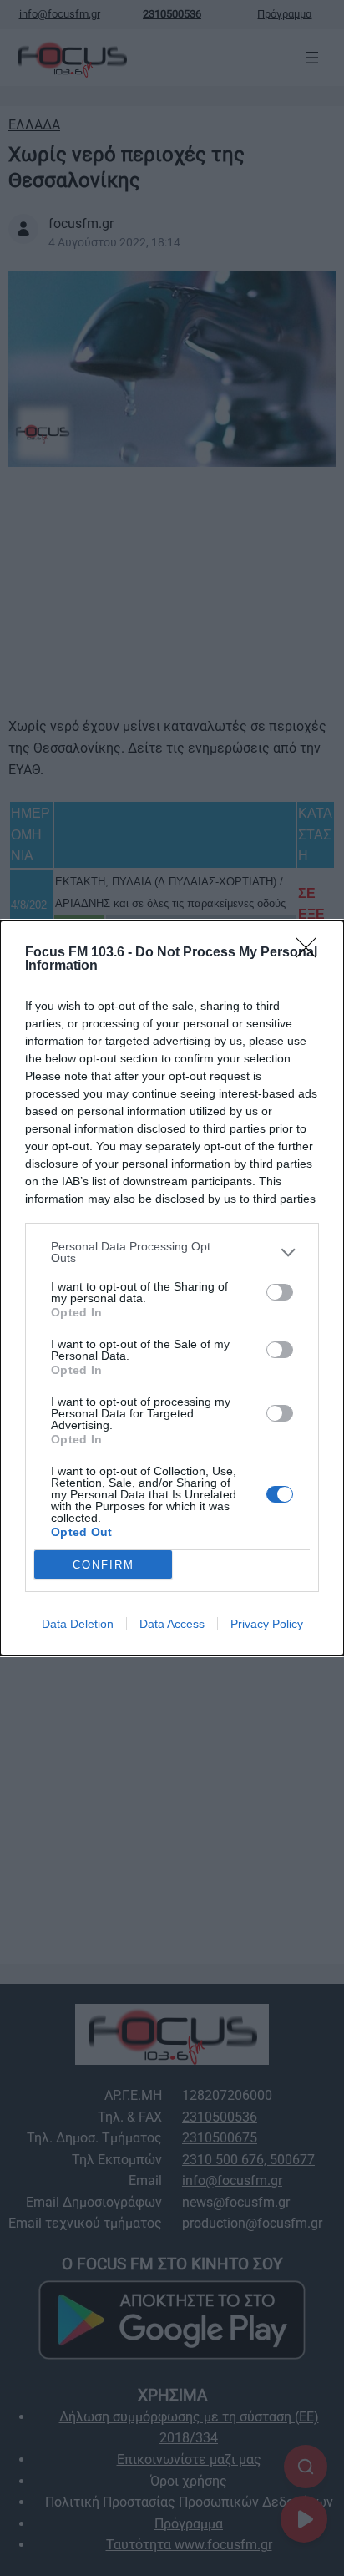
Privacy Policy (267, 1624)
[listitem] (172, 1252)
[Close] (311, 953)
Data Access (172, 1624)
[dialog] (172, 1288)
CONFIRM (104, 1565)
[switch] (280, 1292)
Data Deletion (78, 1624)
